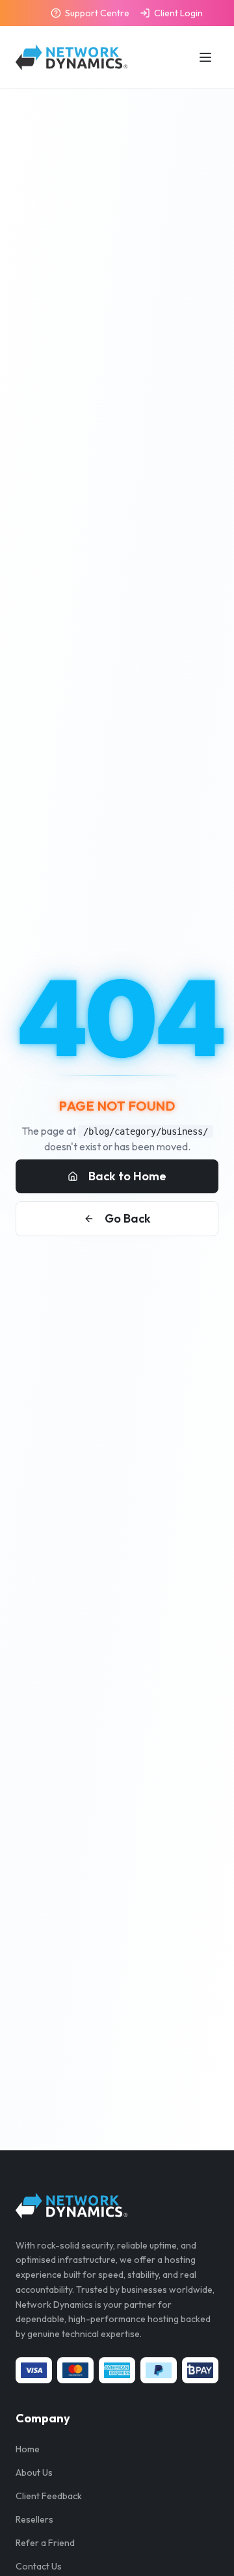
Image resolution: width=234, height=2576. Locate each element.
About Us (34, 2472)
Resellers (34, 2519)
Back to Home (127, 1176)
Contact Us (39, 2566)
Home (28, 2449)
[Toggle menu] (205, 57)
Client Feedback (49, 2496)
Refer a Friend (45, 2543)
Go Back (128, 1218)
